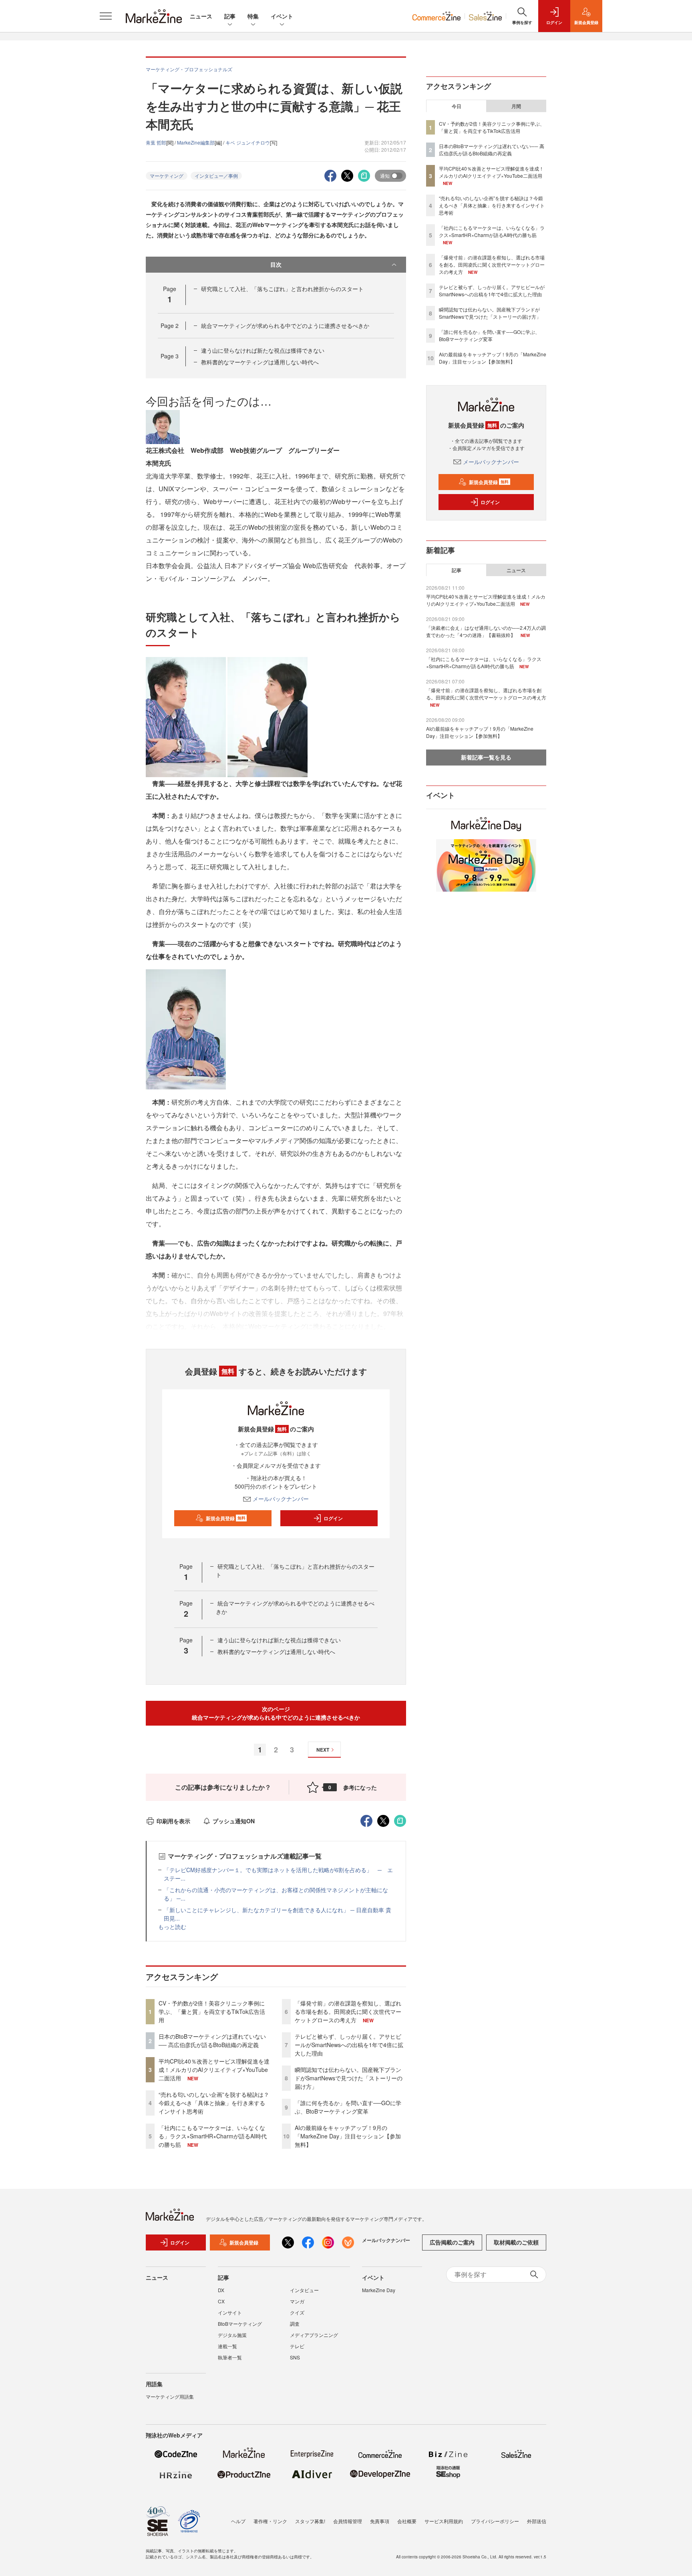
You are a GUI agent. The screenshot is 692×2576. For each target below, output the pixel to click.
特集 (253, 16)
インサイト (230, 2312)
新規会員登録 (226, 1518)
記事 (230, 16)
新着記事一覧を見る (486, 757)
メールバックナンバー (281, 1499)
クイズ (297, 2312)
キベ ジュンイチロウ (248, 142)
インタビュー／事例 (216, 176)
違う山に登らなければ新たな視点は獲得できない (263, 350)
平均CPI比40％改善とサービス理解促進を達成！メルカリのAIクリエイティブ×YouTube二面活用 (214, 2070)
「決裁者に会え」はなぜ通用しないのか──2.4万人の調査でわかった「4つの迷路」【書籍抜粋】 (486, 631)
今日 (457, 106)
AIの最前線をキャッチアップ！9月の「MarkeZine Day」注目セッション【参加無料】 (348, 2136)
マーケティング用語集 (170, 2396)
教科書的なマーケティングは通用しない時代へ (260, 362)
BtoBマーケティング (240, 2324)
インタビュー (304, 2290)
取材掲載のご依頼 (516, 2242)
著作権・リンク (270, 2521)
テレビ (297, 2346)
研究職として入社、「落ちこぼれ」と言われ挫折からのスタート (282, 289)
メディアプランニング (314, 2335)
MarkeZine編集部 (196, 142)
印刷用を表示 (173, 1821)
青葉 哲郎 (156, 142)
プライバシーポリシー (495, 2521)
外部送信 (537, 2521)
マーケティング (167, 176)
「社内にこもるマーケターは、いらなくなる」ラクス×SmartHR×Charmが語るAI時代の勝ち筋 (213, 2136)
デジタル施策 (232, 2335)
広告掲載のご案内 (452, 2242)
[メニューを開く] (106, 16)
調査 (295, 2324)
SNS (295, 2357)
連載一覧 (227, 2346)
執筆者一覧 (230, 2357)
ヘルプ (238, 2521)
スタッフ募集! (310, 2521)
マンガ (297, 2301)
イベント (282, 16)
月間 (516, 106)
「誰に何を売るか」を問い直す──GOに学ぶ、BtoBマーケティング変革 (348, 2107)
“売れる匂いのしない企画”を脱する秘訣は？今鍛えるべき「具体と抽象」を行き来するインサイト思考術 (214, 2103)
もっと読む (172, 1927)
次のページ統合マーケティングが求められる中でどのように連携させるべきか (276, 1713)
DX (221, 2290)
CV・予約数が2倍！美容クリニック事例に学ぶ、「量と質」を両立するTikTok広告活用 (212, 2011)
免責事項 (380, 2521)
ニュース (201, 16)
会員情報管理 (348, 2521)
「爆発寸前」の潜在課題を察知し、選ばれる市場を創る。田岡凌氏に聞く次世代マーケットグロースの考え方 (348, 2011)
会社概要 (407, 2521)
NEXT (323, 1750)
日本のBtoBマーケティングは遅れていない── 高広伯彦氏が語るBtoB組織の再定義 (212, 2041)
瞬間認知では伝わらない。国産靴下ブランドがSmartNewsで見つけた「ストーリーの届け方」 (349, 2078)
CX (221, 2301)
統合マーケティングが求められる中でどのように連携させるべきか (285, 326)
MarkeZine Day (379, 2290)
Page (170, 326)
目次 (276, 264)
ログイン (333, 1518)
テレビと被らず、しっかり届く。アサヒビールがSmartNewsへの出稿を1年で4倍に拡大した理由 (349, 2045)
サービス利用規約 (444, 2521)
